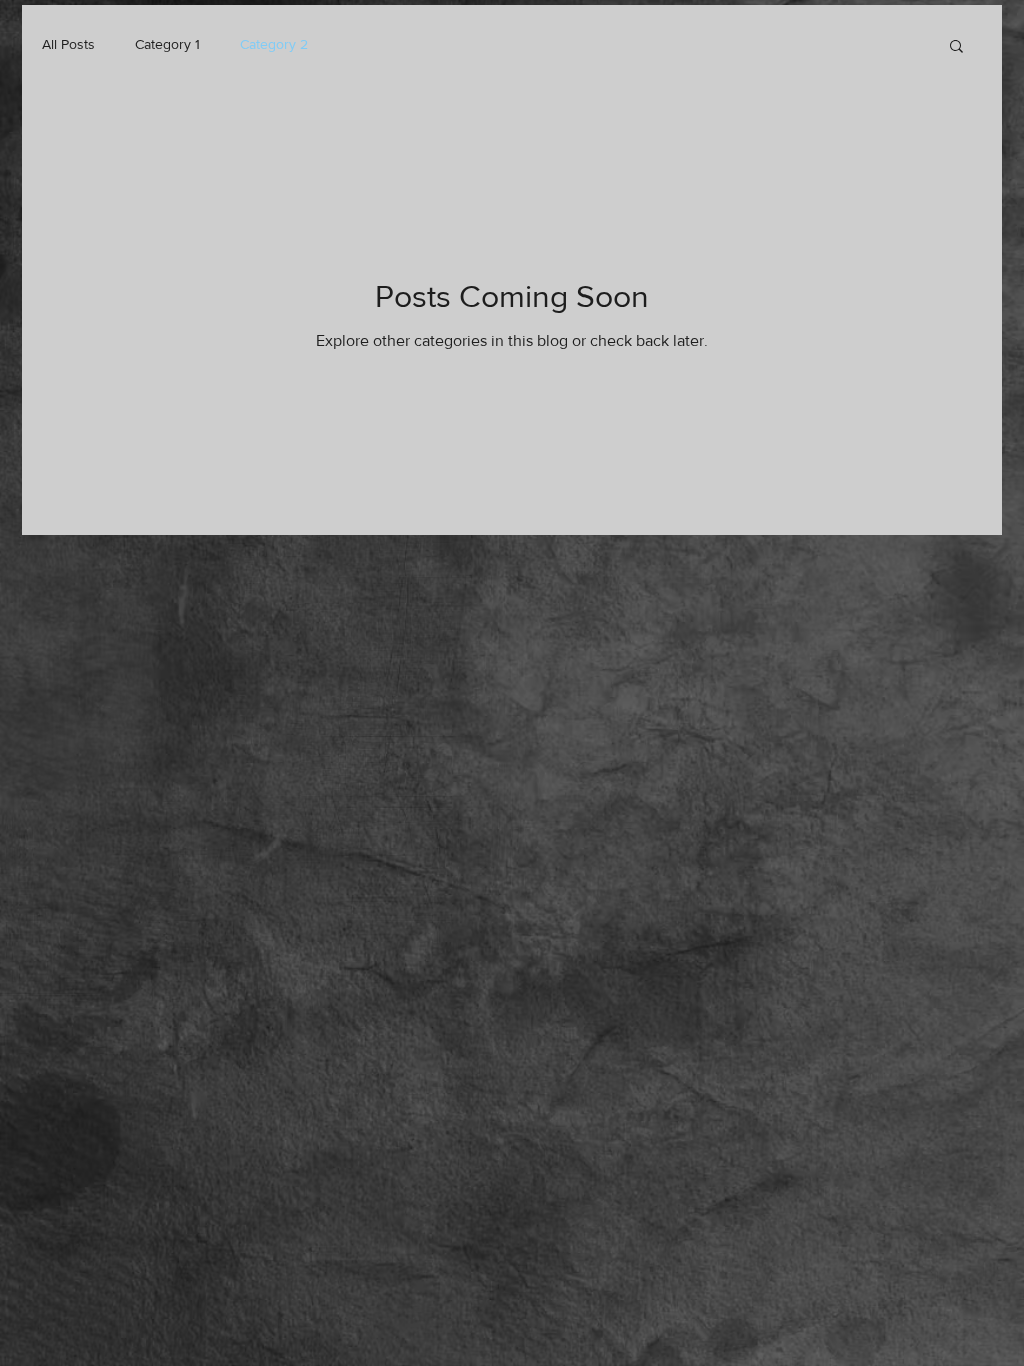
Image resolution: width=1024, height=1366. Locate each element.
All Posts (68, 44)
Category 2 (274, 44)
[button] (956, 47)
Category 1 (167, 44)
